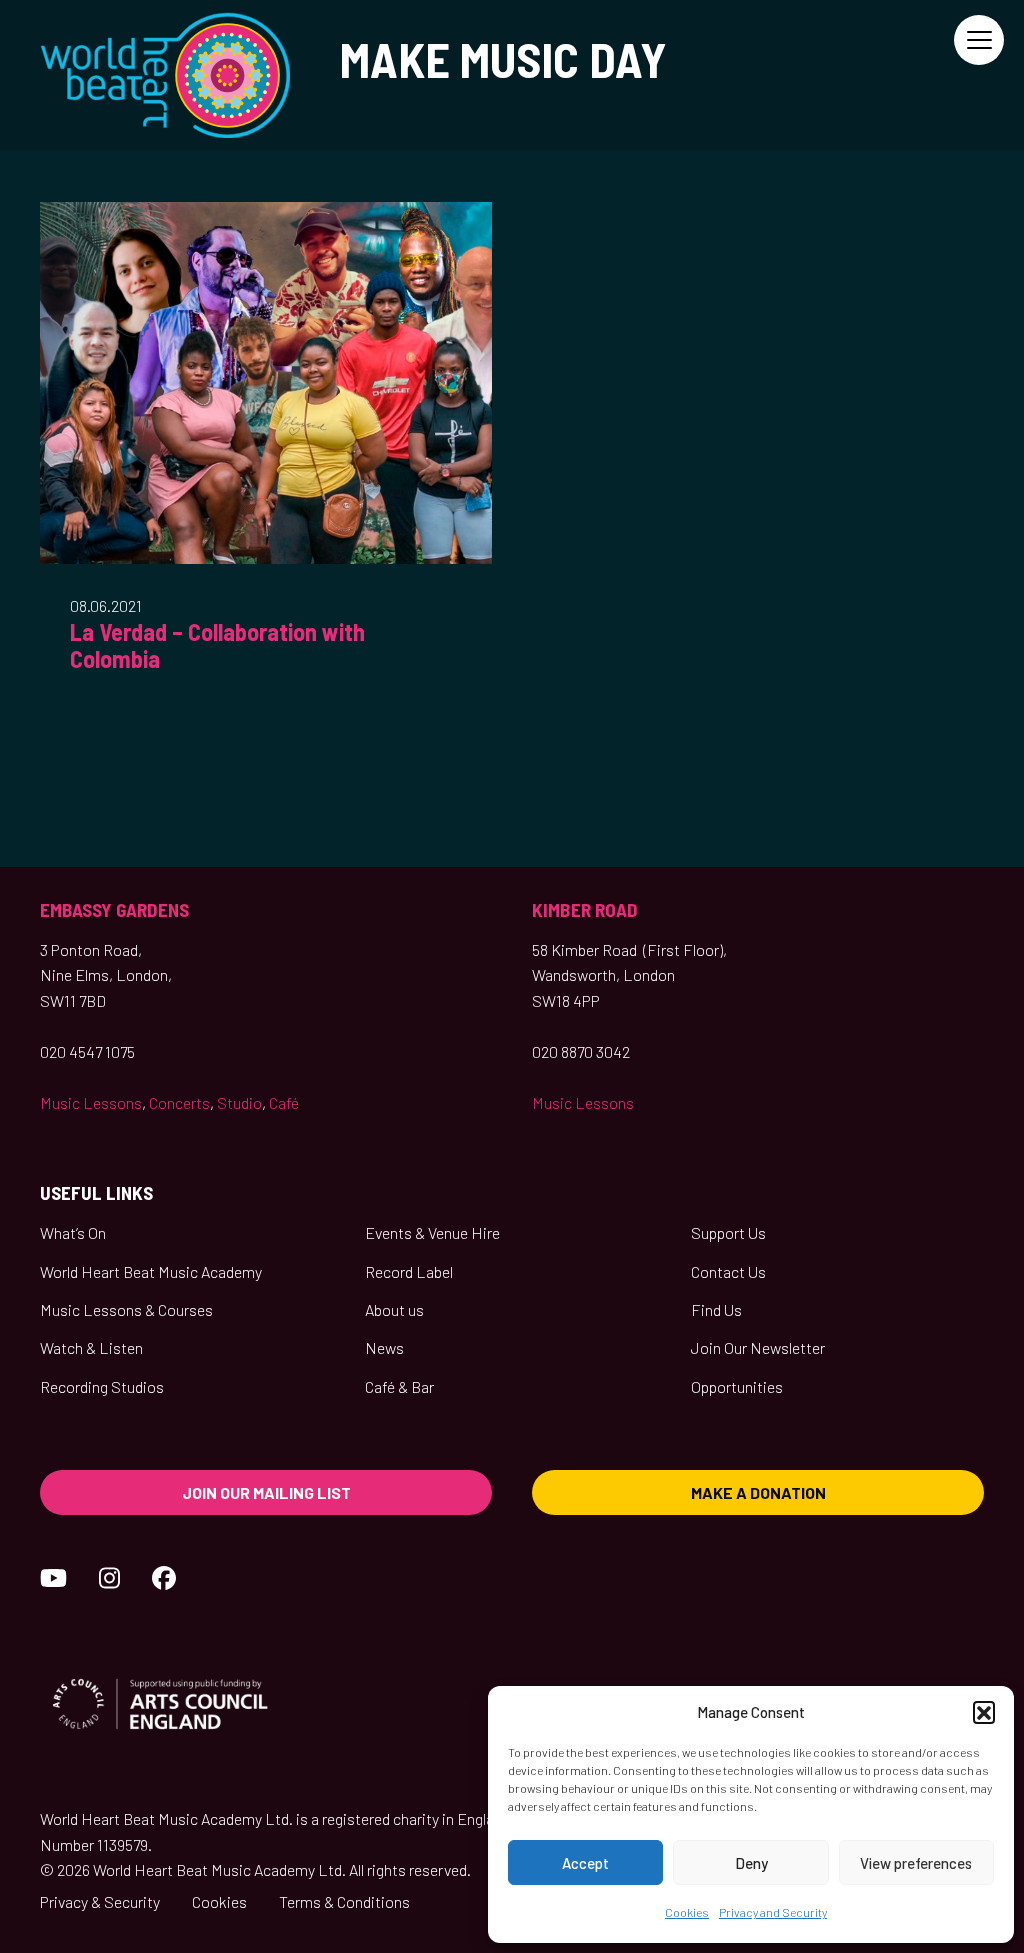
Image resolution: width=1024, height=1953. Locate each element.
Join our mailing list (266, 1492)
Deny (751, 1863)
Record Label (409, 1271)
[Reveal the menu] (979, 40)
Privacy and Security (773, 1912)
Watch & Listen (91, 1347)
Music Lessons (91, 1102)
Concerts (179, 1102)
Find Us (716, 1309)
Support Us (728, 1232)
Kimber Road (585, 909)
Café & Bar (399, 1386)
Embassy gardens (114, 909)
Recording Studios (102, 1386)
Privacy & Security (100, 1901)
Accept (585, 1863)
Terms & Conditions (344, 1901)
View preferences (916, 1863)
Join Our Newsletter (758, 1347)
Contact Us (728, 1271)
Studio (239, 1102)
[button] (984, 1712)
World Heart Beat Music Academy (151, 1271)
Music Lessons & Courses (126, 1309)
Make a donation (758, 1492)
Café (284, 1102)
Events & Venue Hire (432, 1232)
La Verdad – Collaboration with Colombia (217, 645)
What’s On (73, 1232)
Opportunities (737, 1386)
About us (394, 1309)
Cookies (687, 1912)
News (384, 1347)
